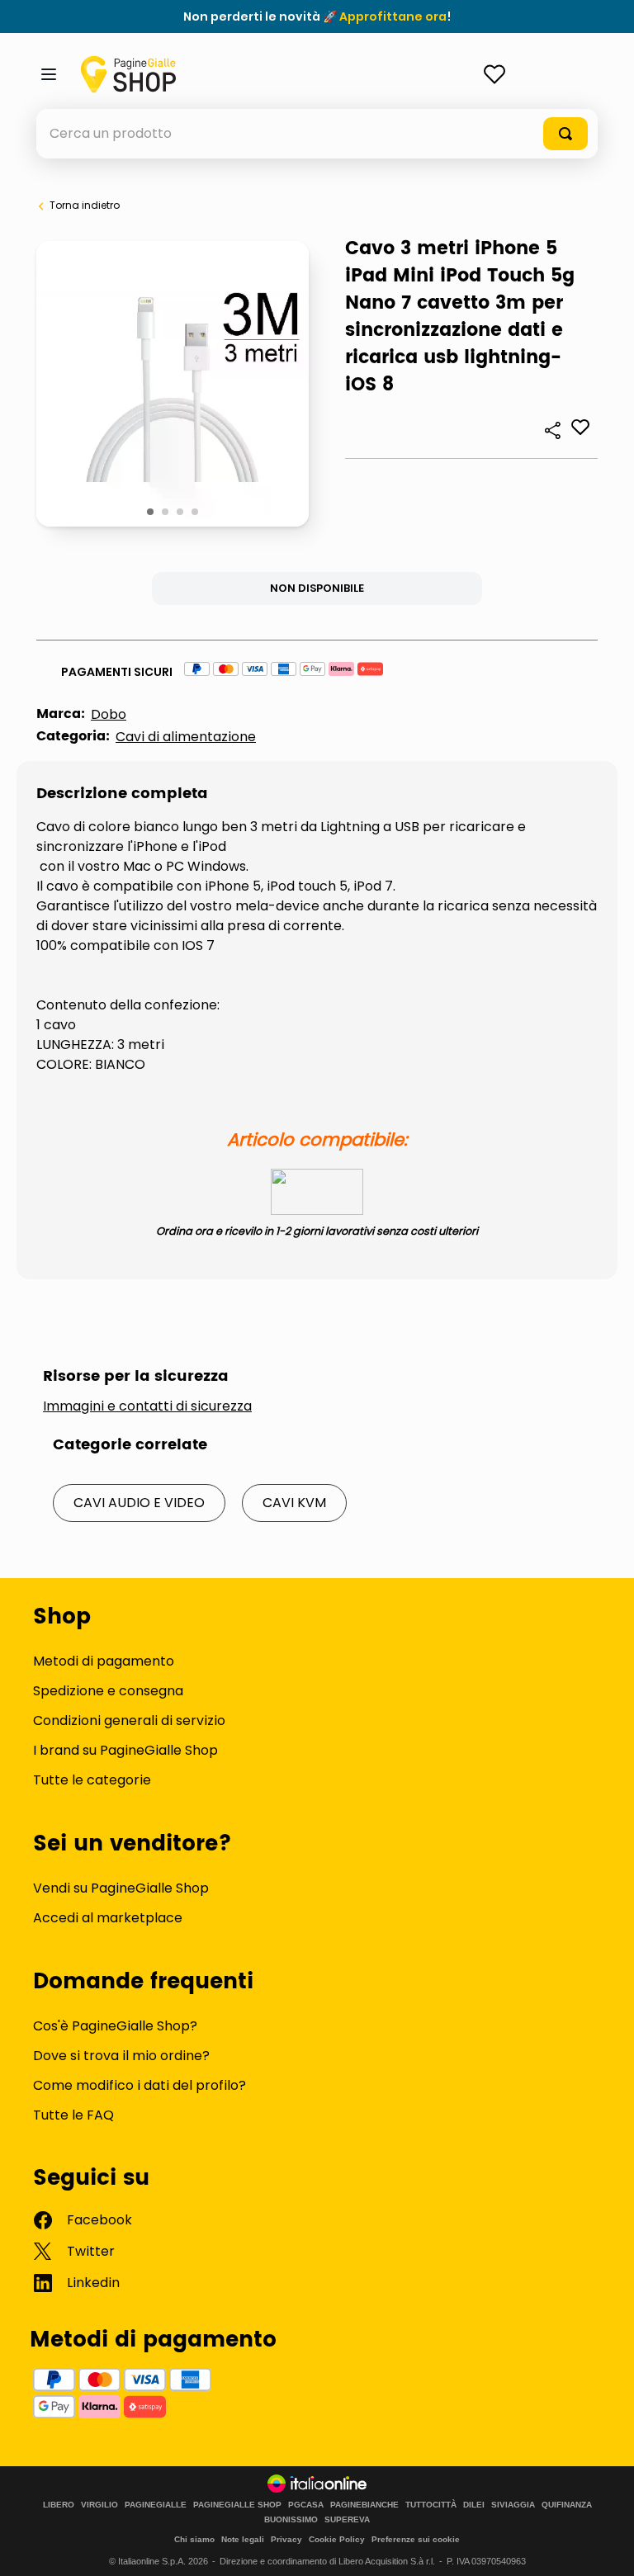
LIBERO (59, 2505)
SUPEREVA (347, 2520)
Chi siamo (194, 2539)
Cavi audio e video (139, 1503)
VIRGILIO (99, 2505)
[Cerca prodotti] (565, 134)
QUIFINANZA (567, 2505)
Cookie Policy (337, 2539)
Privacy (286, 2539)
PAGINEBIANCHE (364, 2505)
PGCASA (306, 2505)
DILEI (474, 2505)
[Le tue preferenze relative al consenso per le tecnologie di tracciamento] (605, 2547)
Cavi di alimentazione (186, 737)
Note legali (243, 2539)
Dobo (109, 714)
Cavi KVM (294, 1503)
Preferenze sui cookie (416, 2539)
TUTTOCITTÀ (431, 2505)
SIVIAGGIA (513, 2505)
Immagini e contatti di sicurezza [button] (147, 1406)
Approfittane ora (393, 17)
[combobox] (317, 134)
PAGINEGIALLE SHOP (237, 2505)
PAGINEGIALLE (156, 2505)
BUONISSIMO (291, 2520)
